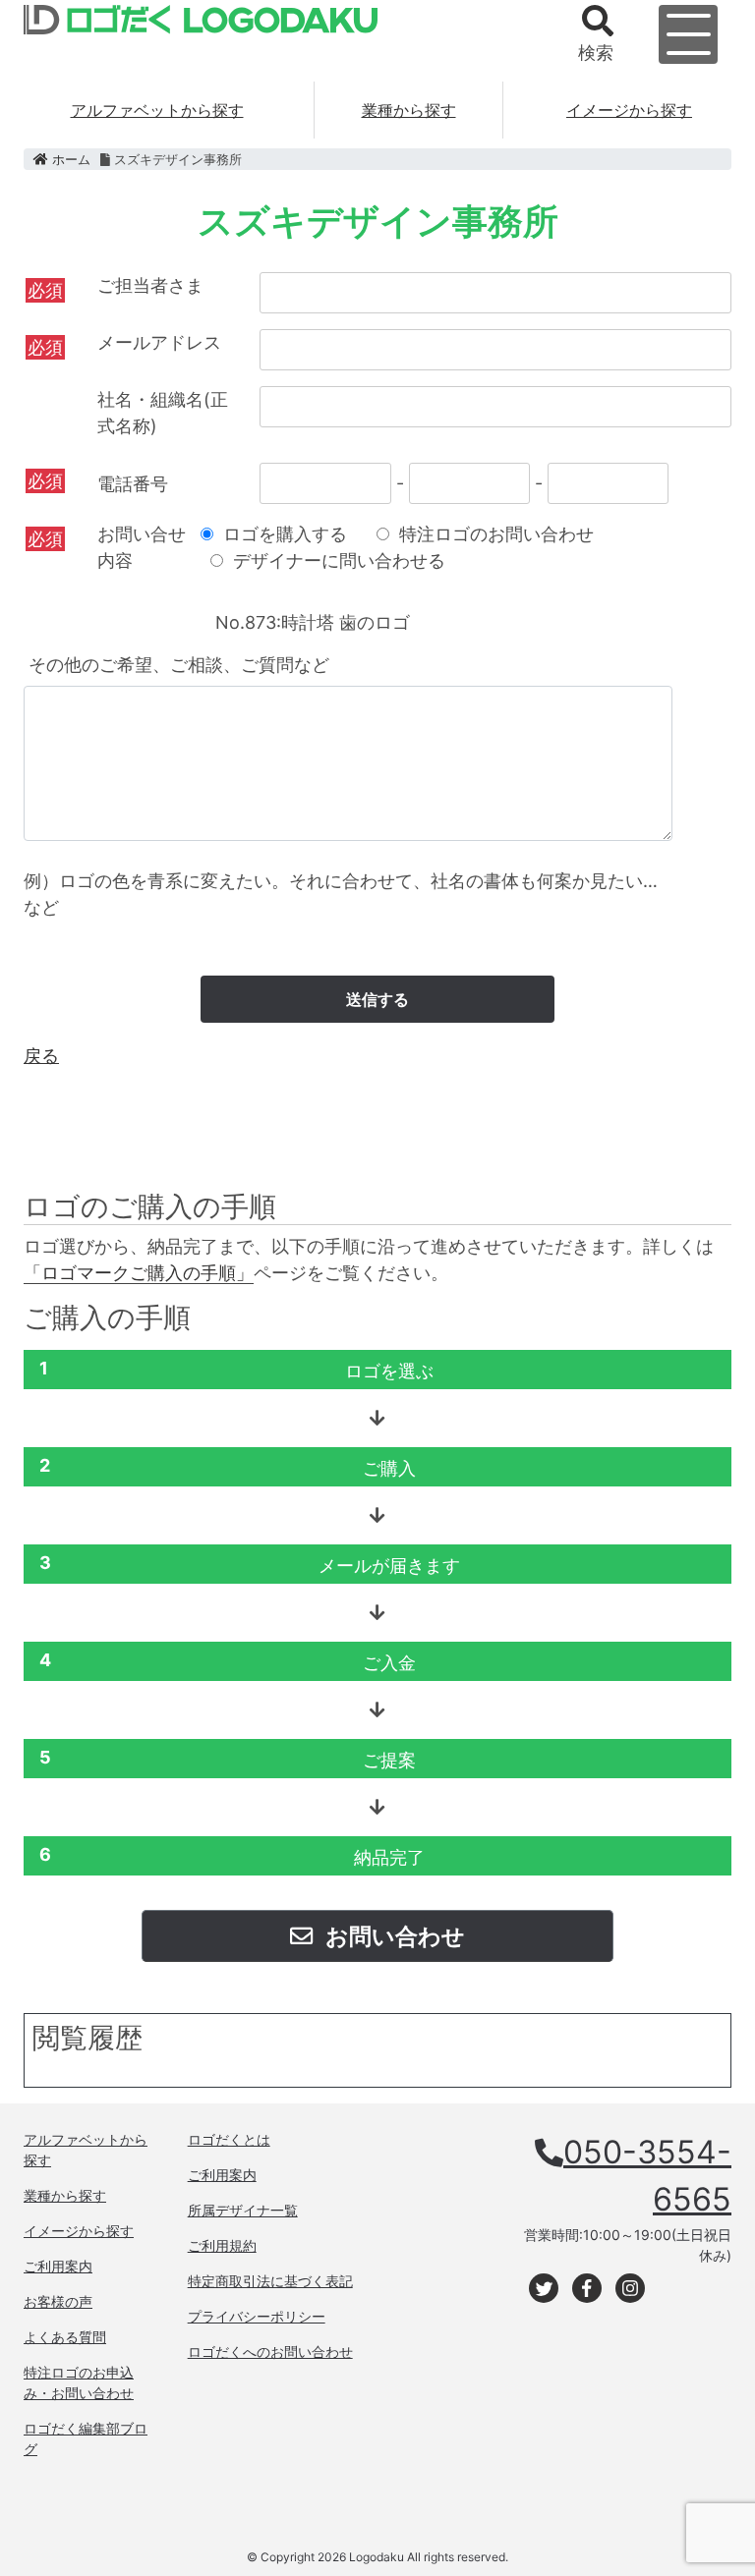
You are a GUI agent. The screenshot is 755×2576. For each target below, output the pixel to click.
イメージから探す (629, 110)
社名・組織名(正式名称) (163, 413)
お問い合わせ (393, 1936)
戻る (41, 1056)
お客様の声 (58, 2301)
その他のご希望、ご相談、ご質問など (179, 665)
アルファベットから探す (157, 110)
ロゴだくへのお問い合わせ (270, 2352)
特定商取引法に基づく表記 (270, 2281)
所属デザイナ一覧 (243, 2210)
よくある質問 (65, 2337)
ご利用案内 (58, 2266)
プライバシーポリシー (257, 2316)
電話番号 (133, 484)
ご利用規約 (222, 2245)
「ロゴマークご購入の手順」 (139, 1273)
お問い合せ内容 (142, 547)
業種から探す (409, 110)
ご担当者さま (150, 285)
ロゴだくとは (229, 2139)
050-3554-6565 (647, 2176)
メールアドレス (159, 342)
